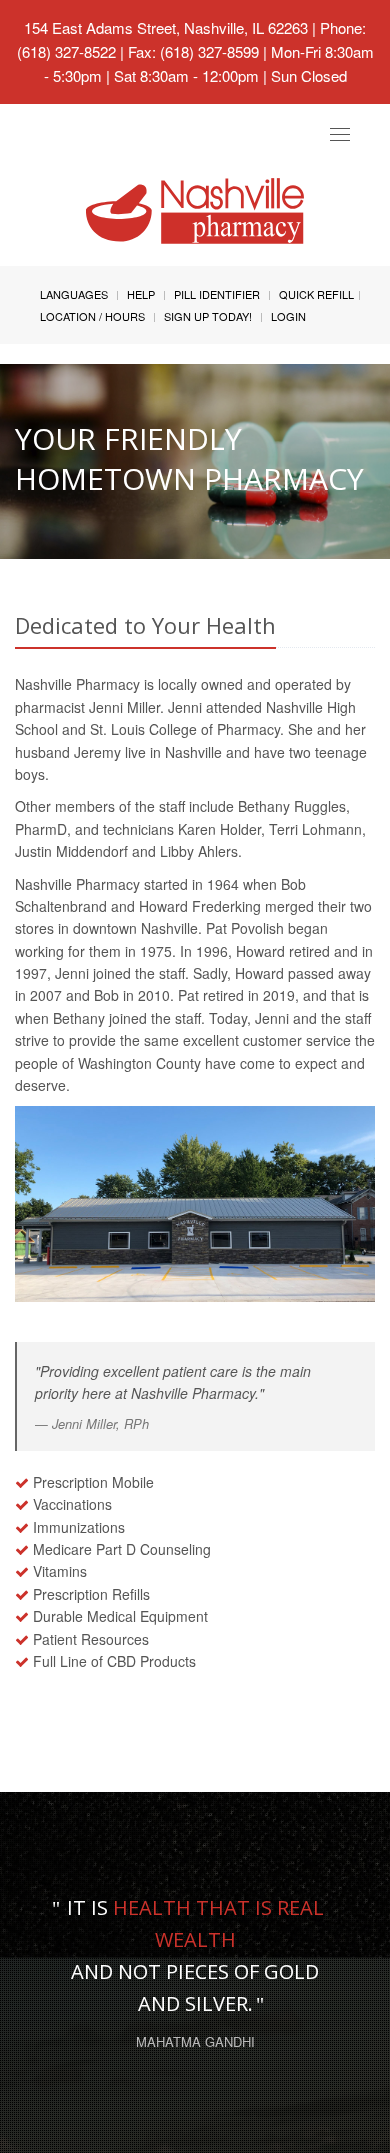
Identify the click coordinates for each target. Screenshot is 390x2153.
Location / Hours (92, 316)
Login (288, 316)
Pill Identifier (217, 294)
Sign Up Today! (208, 316)
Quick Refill (316, 294)
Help (141, 294)
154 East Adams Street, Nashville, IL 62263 (166, 27)
